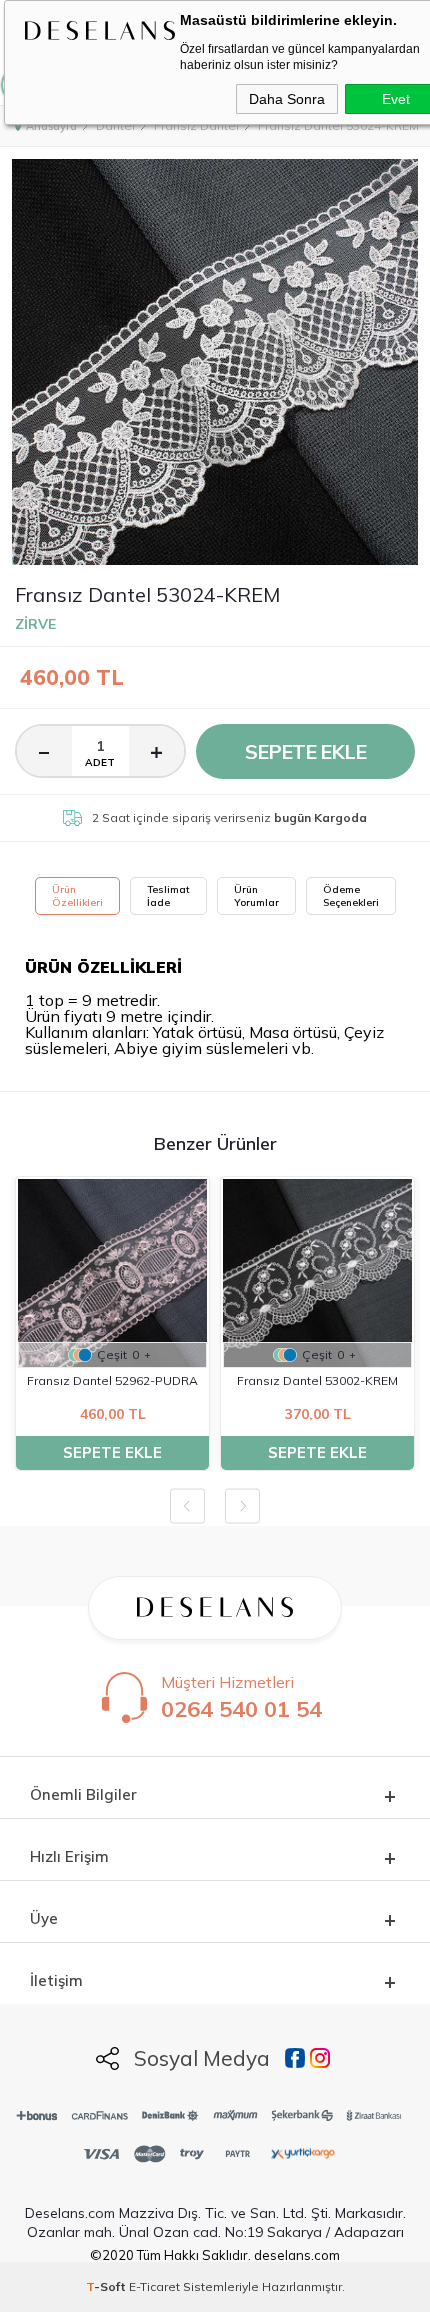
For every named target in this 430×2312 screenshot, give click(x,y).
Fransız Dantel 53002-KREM (317, 1380)
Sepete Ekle (305, 751)
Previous (187, 1506)
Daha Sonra (287, 99)
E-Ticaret (154, 2286)
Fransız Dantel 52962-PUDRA (112, 1380)
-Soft (107, 2286)
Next (242, 1506)
